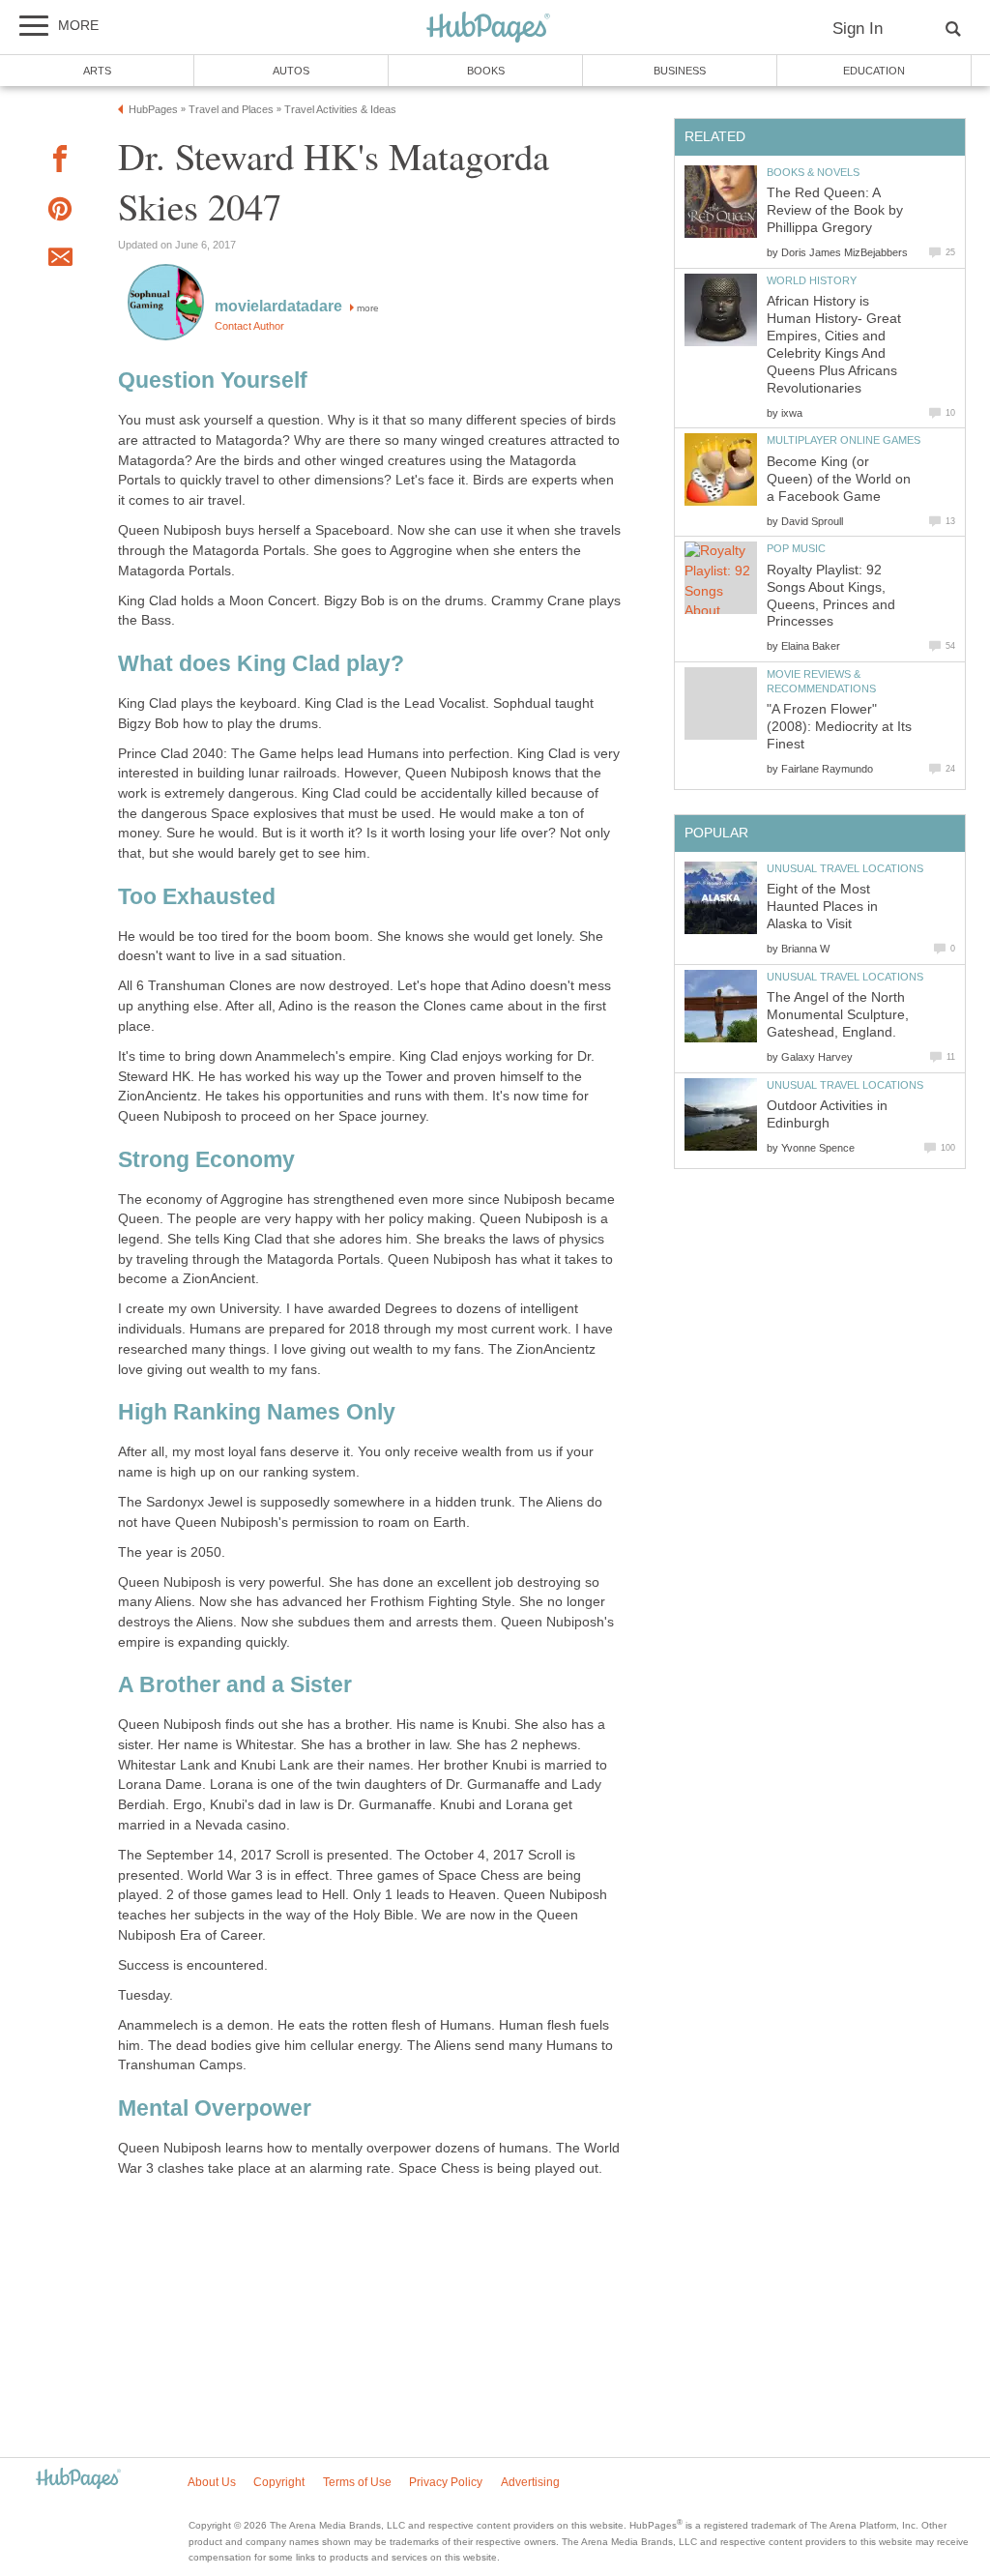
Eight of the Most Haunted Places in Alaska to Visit (822, 907)
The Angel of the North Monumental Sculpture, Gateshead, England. (838, 1015)
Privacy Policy (446, 2482)
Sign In (858, 29)
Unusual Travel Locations (845, 868)
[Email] (60, 260)
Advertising (530, 2482)
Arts (97, 71)
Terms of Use (357, 2482)
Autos (291, 71)
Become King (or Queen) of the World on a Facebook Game (839, 479)
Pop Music (796, 548)
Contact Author (249, 326)
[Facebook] (60, 162)
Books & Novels (813, 172)
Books (486, 71)
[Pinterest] (60, 212)
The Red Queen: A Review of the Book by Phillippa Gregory (835, 210)
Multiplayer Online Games (844, 440)
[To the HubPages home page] (78, 2480)
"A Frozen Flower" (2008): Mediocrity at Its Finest (839, 727)
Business (680, 71)
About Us (212, 2482)
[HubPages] (488, 29)
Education (874, 71)
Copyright (279, 2482)
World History (812, 280)
